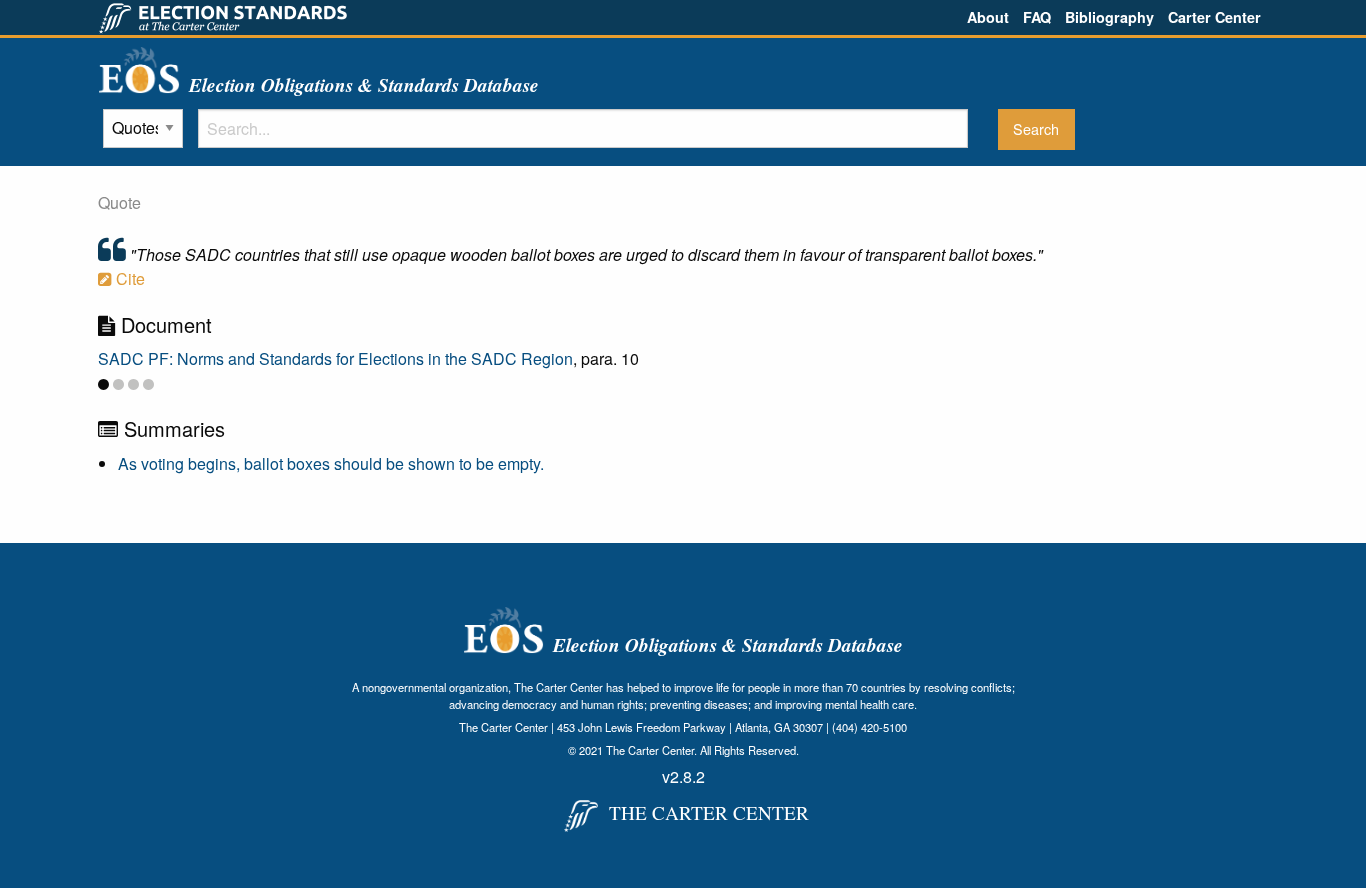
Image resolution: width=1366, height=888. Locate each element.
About (988, 17)
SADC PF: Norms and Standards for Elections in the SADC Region (335, 358)
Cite (128, 278)
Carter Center (1214, 17)
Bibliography (1109, 17)
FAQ (1037, 17)
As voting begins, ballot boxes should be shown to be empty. (331, 463)
